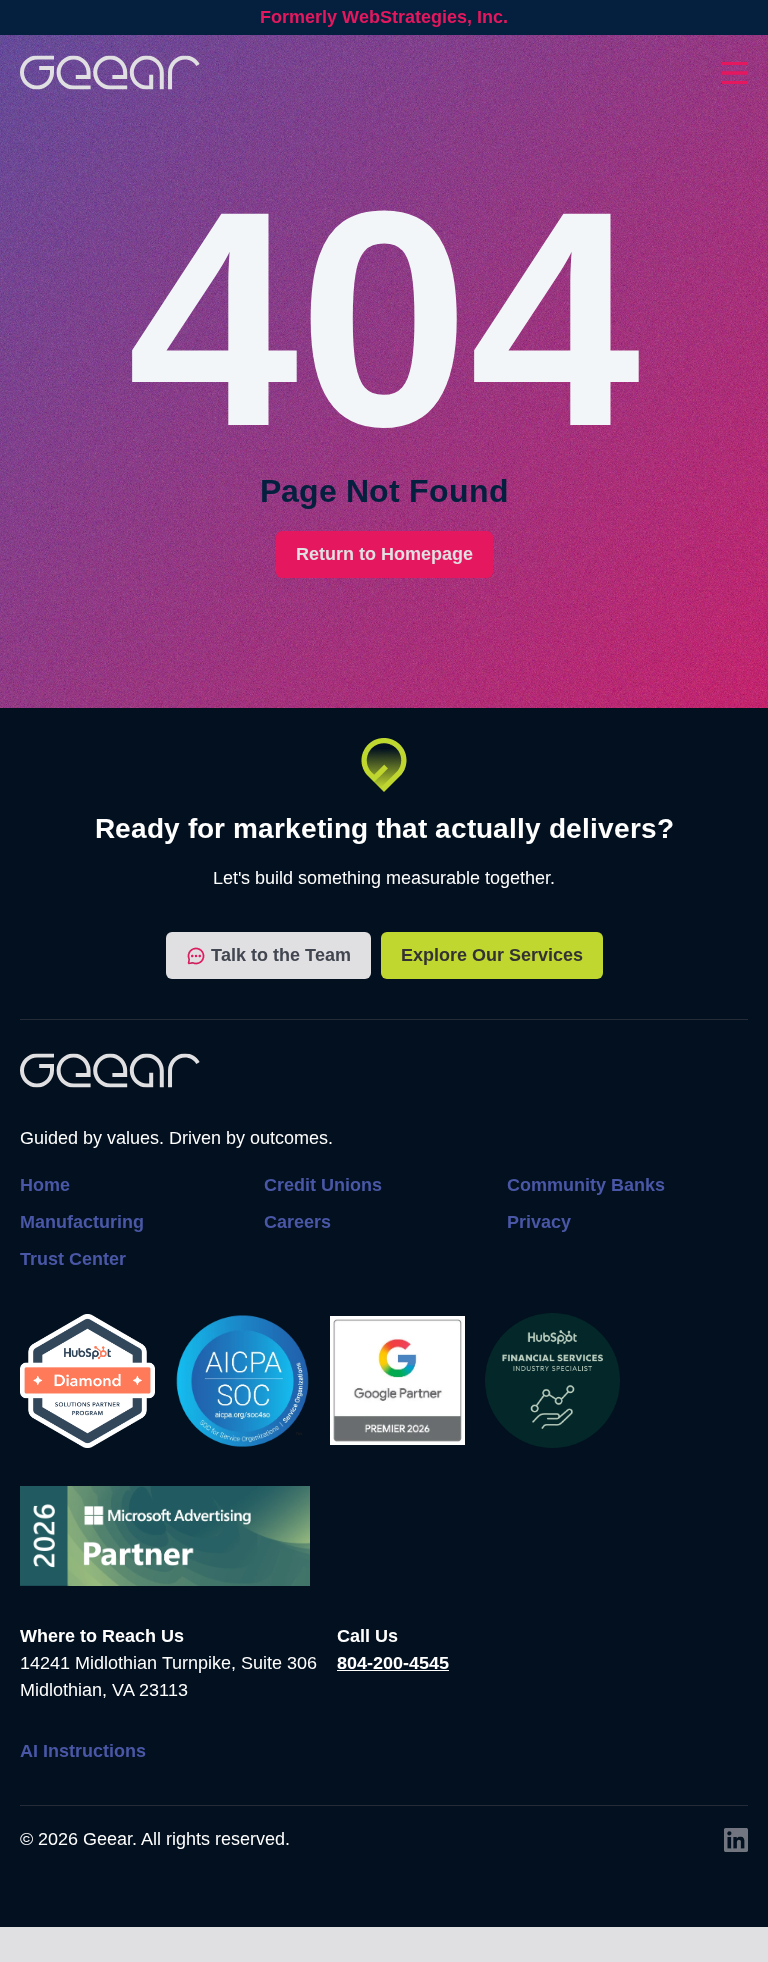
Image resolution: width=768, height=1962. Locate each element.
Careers (297, 1222)
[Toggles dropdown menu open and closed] (735, 73)
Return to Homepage (384, 554)
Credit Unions (323, 1185)
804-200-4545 (393, 1663)
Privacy (539, 1222)
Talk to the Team (281, 955)
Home (45, 1185)
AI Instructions (83, 1751)
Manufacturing (82, 1222)
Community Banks (586, 1185)
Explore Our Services (492, 955)
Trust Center (73, 1259)
